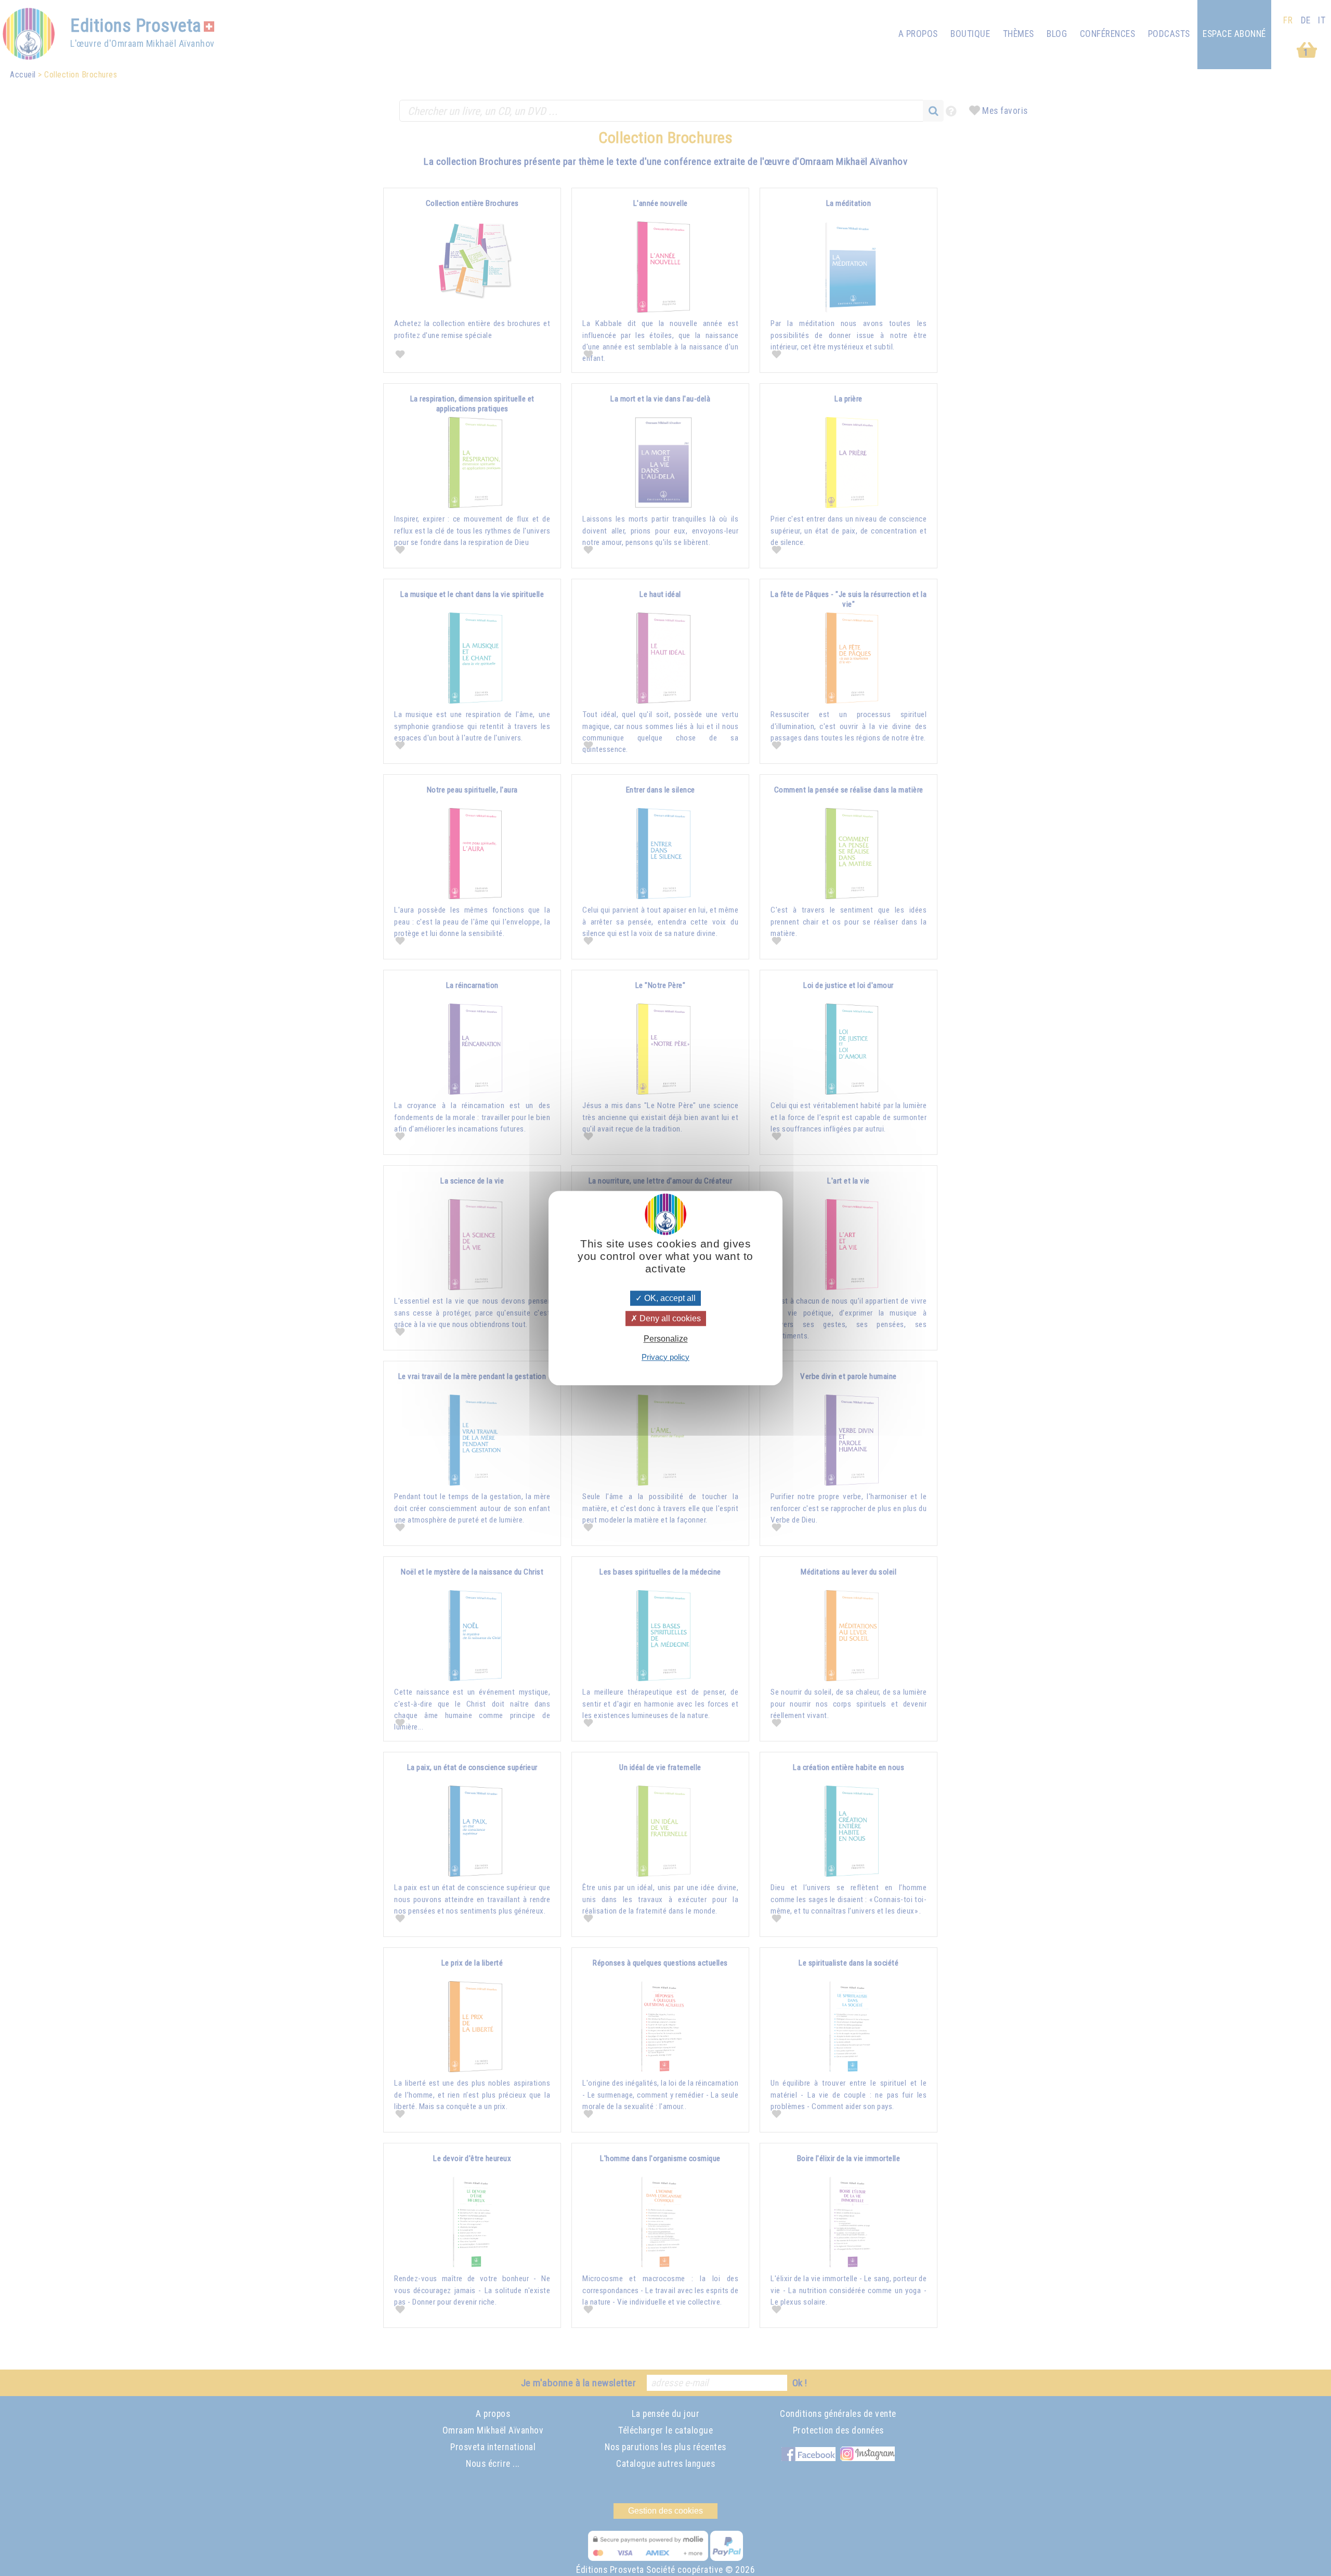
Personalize (666, 1339)
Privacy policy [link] (665, 1357)
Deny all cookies (669, 1318)
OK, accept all (669, 1298)
